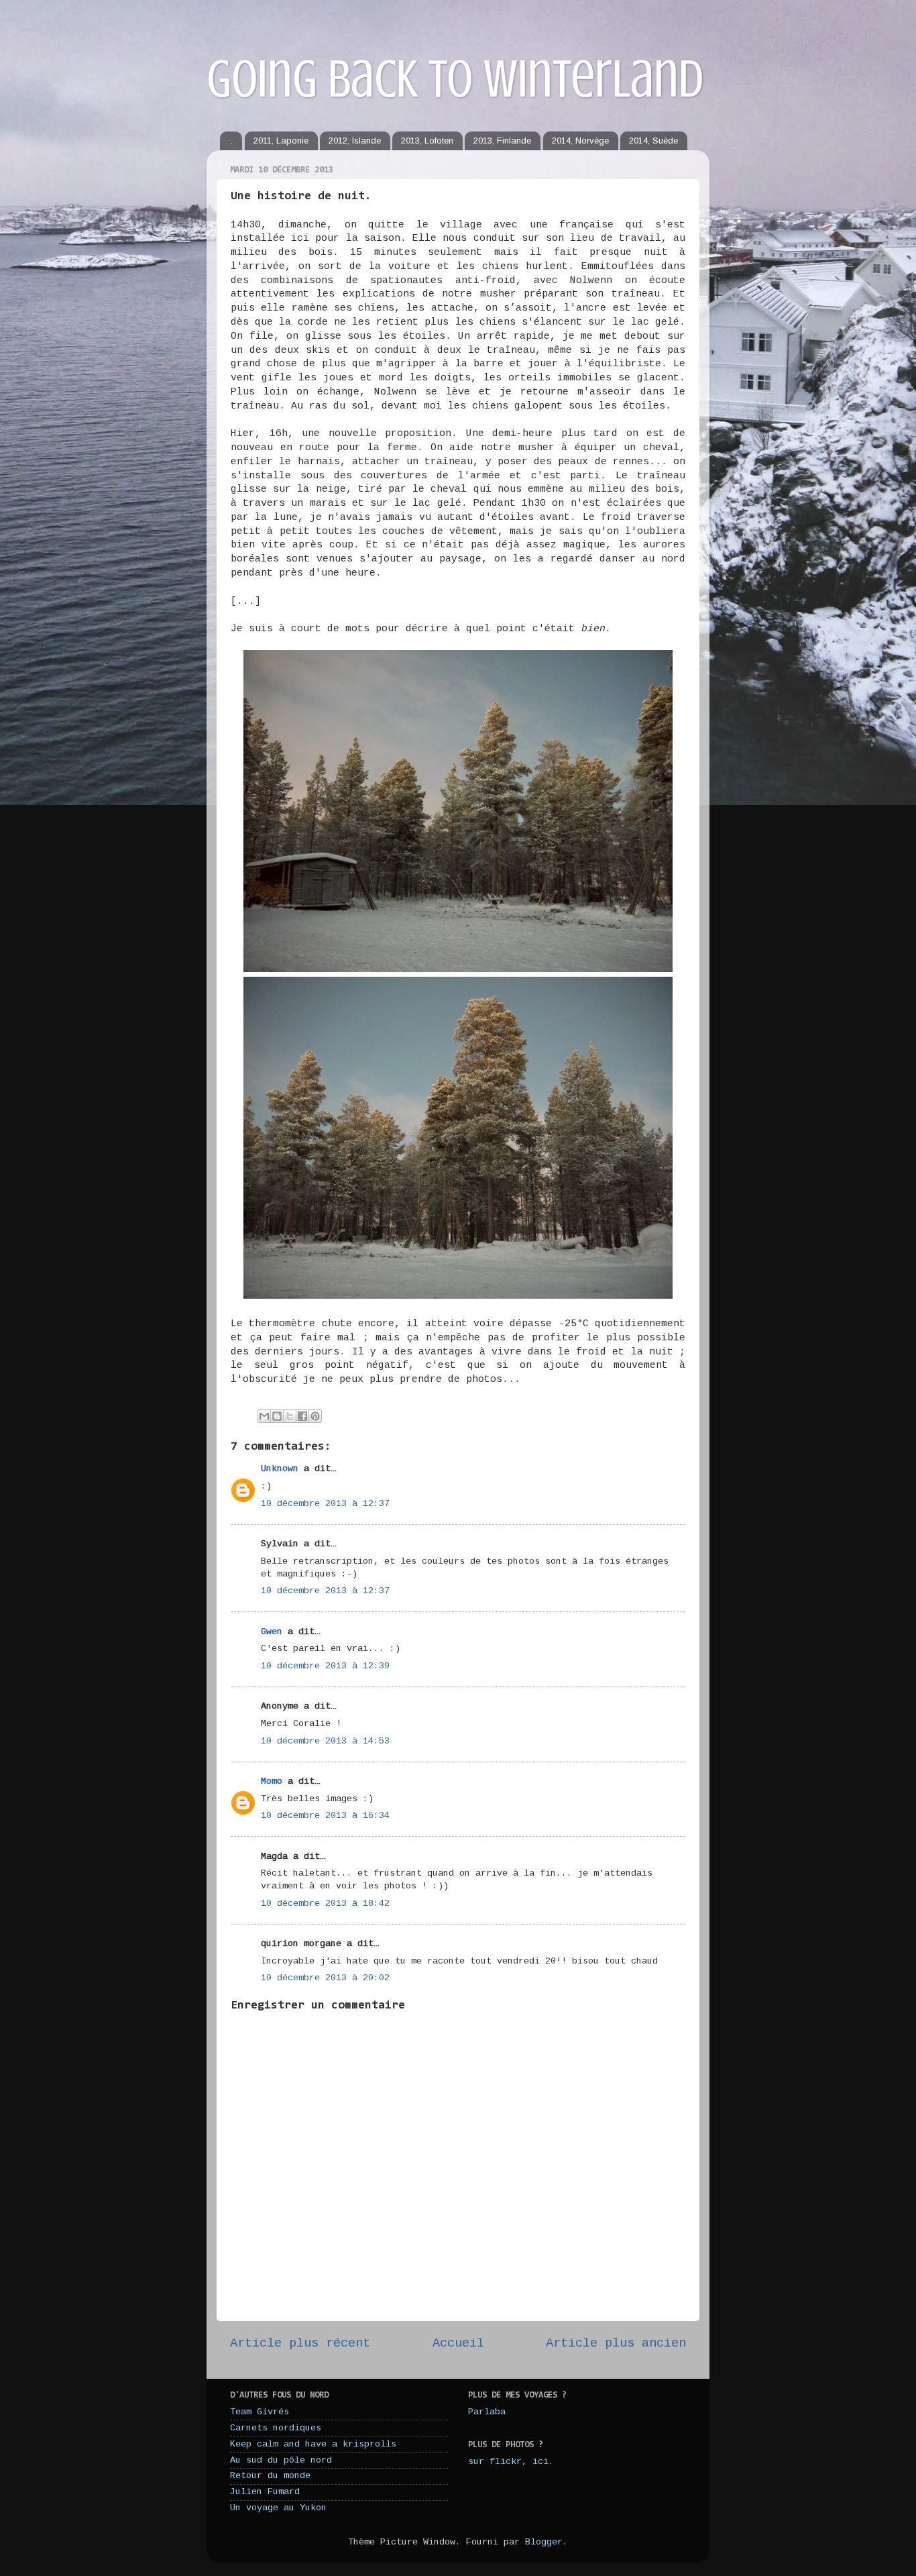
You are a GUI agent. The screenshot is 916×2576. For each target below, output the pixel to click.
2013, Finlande (502, 141)
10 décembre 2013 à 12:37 (325, 1504)
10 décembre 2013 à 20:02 (325, 1978)
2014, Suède (653, 141)
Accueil (458, 2343)
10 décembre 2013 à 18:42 (325, 1903)
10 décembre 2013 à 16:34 (325, 1816)
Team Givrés (260, 2412)
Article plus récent (300, 2343)
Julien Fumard (265, 2492)
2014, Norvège (580, 141)
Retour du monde (270, 2476)
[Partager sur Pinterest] (315, 1416)
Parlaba (487, 2412)
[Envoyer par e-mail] (264, 1416)
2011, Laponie (281, 141)
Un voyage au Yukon (278, 2508)
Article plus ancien (616, 2343)
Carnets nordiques (276, 2428)
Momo (272, 1781)
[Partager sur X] (290, 1416)
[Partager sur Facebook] (302, 1416)
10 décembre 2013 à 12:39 (325, 1666)
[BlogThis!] (277, 1416)
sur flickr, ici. (511, 2462)
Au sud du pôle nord (281, 2460)
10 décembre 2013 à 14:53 (325, 1741)
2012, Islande (355, 141)
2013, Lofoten (427, 141)
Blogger (544, 2542)
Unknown (280, 1469)
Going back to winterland (455, 79)
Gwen (272, 1632)
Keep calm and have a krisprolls (313, 2444)
